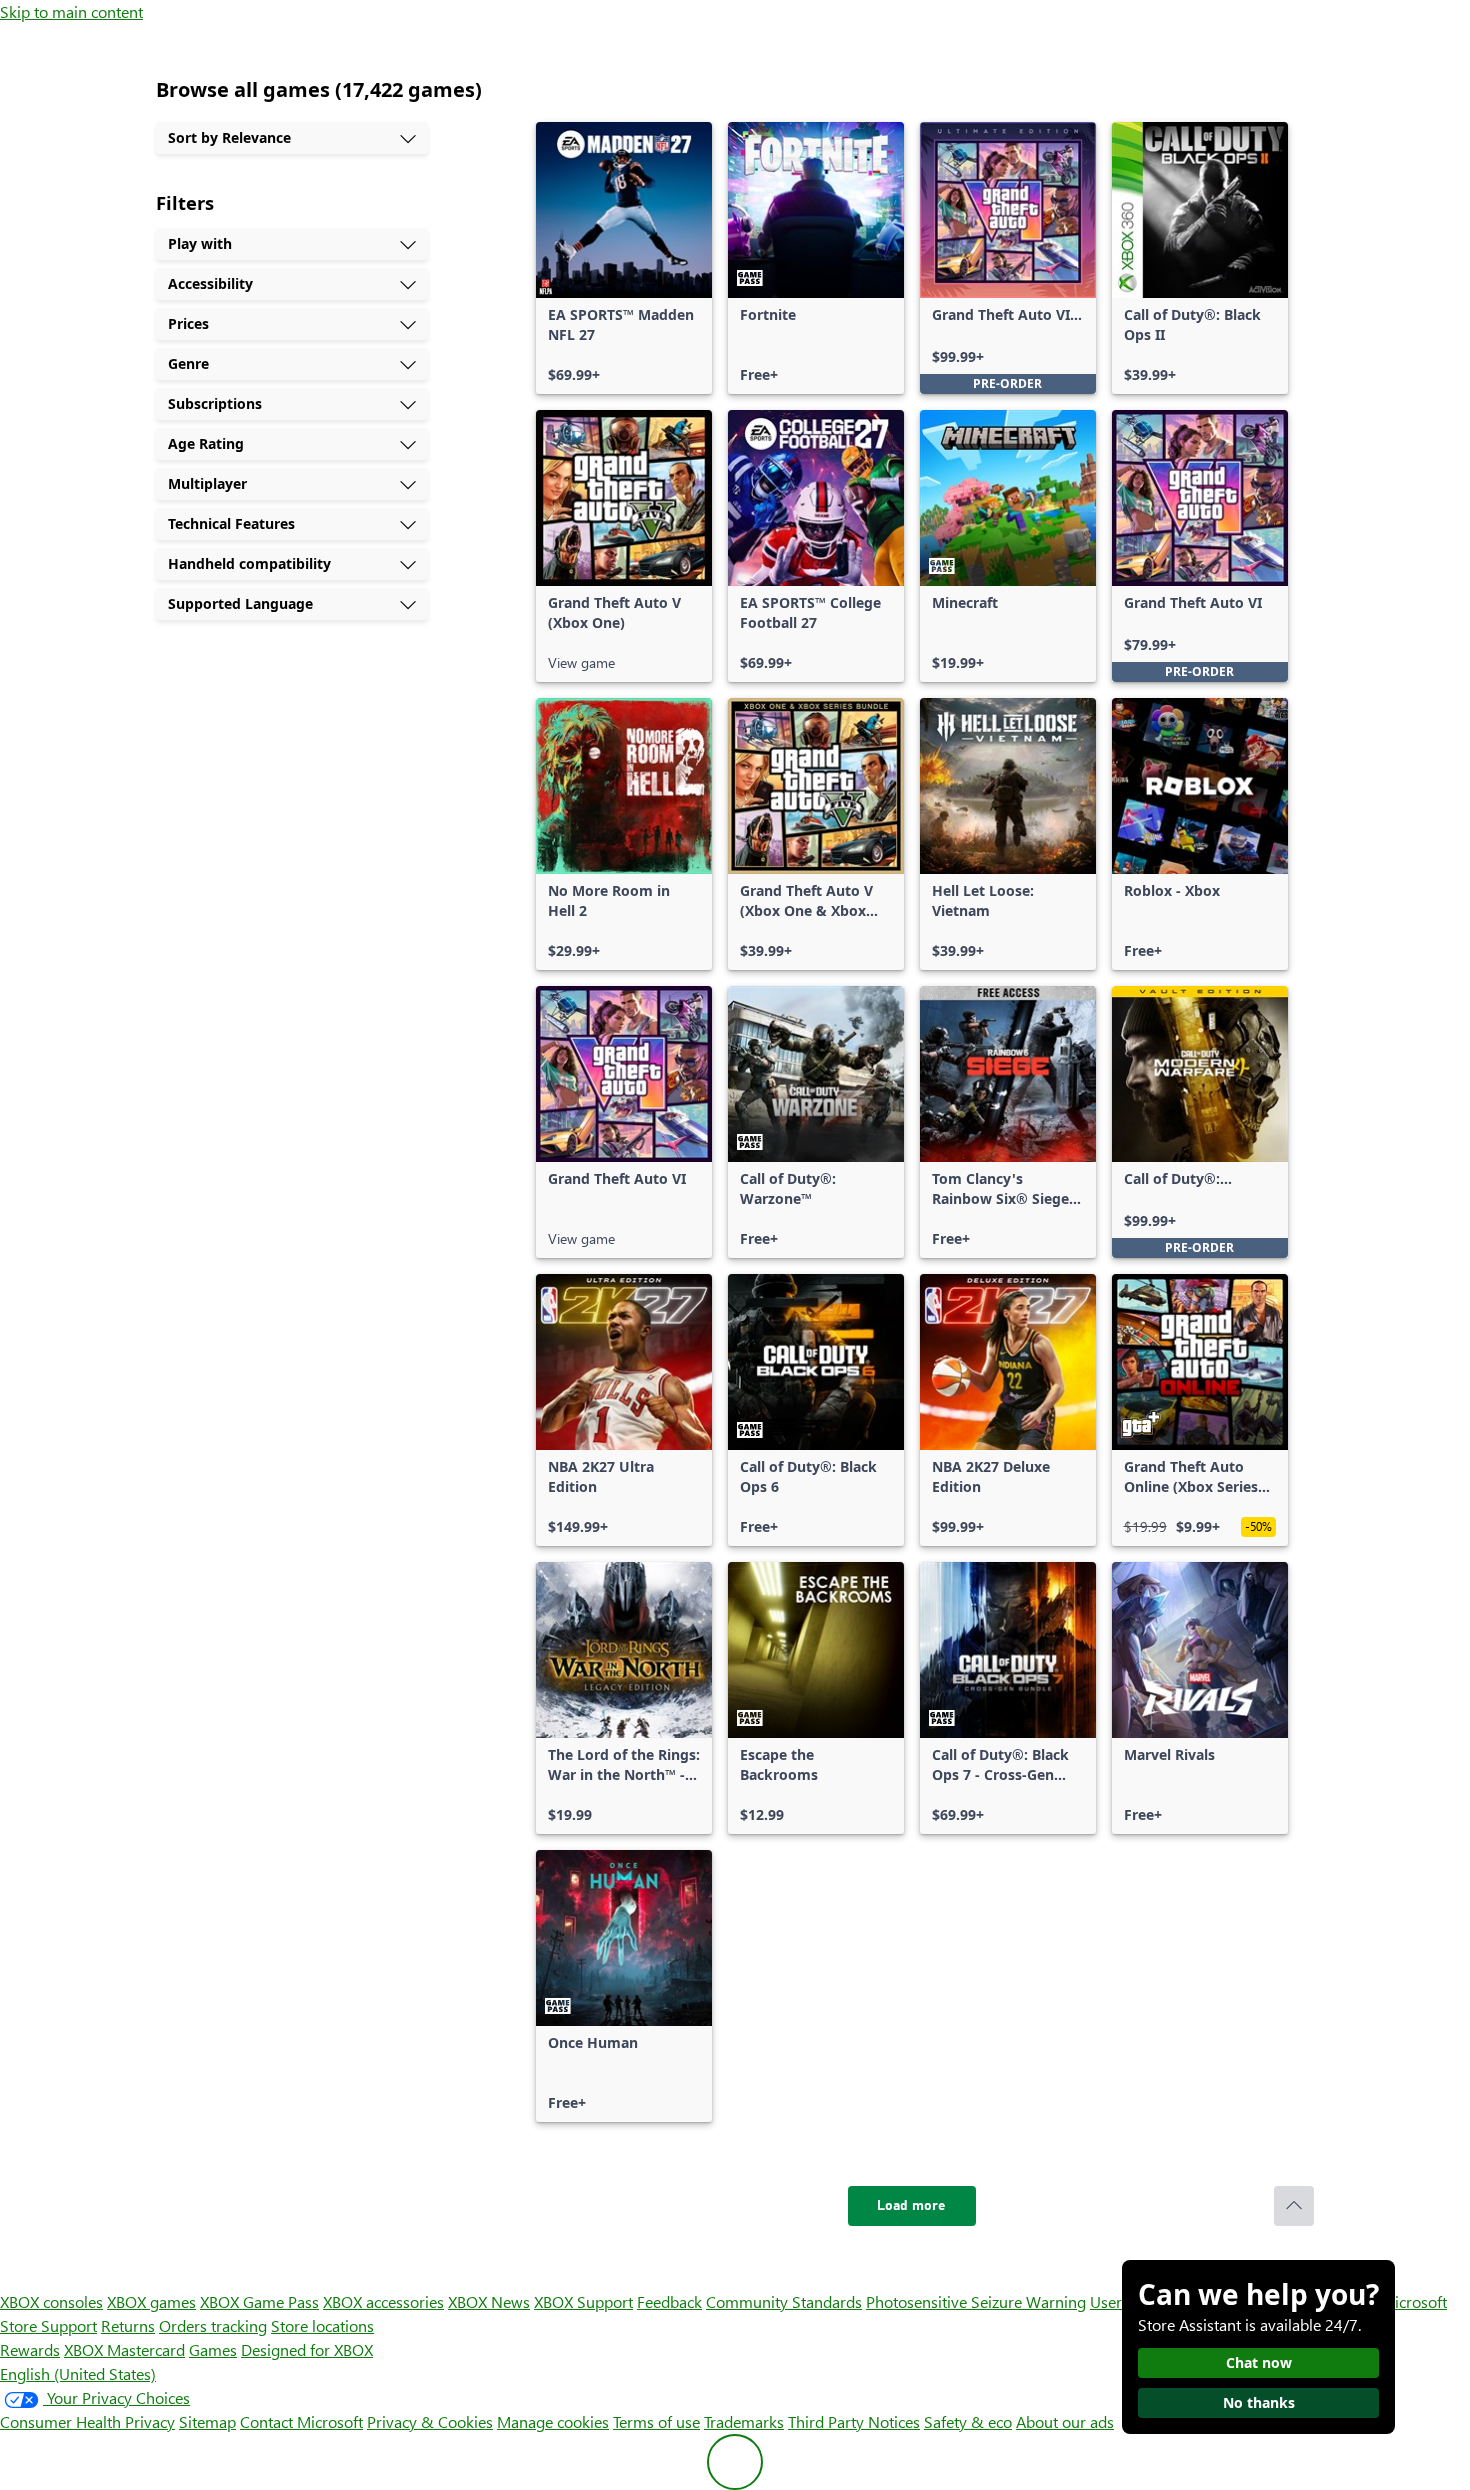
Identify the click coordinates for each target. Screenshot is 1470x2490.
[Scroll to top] (1294, 2206)
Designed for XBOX (307, 2349)
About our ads (1065, 2421)
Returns (128, 2325)
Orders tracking (213, 2325)
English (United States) (78, 2373)
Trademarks (744, 2421)
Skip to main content (71, 11)
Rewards (30, 2349)
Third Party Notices (854, 2421)
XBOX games (151, 2301)
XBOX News (489, 2301)
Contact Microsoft (301, 2421)
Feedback (669, 2301)
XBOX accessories (383, 2301)
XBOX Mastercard (124, 2349)
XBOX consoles (51, 2301)
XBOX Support (583, 2301)
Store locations (322, 2325)
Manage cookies (553, 2421)
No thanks (1259, 2402)
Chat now (1259, 2362)
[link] (624, 258)
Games (213, 2349)
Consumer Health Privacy (87, 2421)
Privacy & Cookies (430, 2421)
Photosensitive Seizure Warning (976, 2301)
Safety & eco (968, 2421)
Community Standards (784, 2301)
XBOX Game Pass (259, 2301)
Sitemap (207, 2421)
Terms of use (656, 2421)
